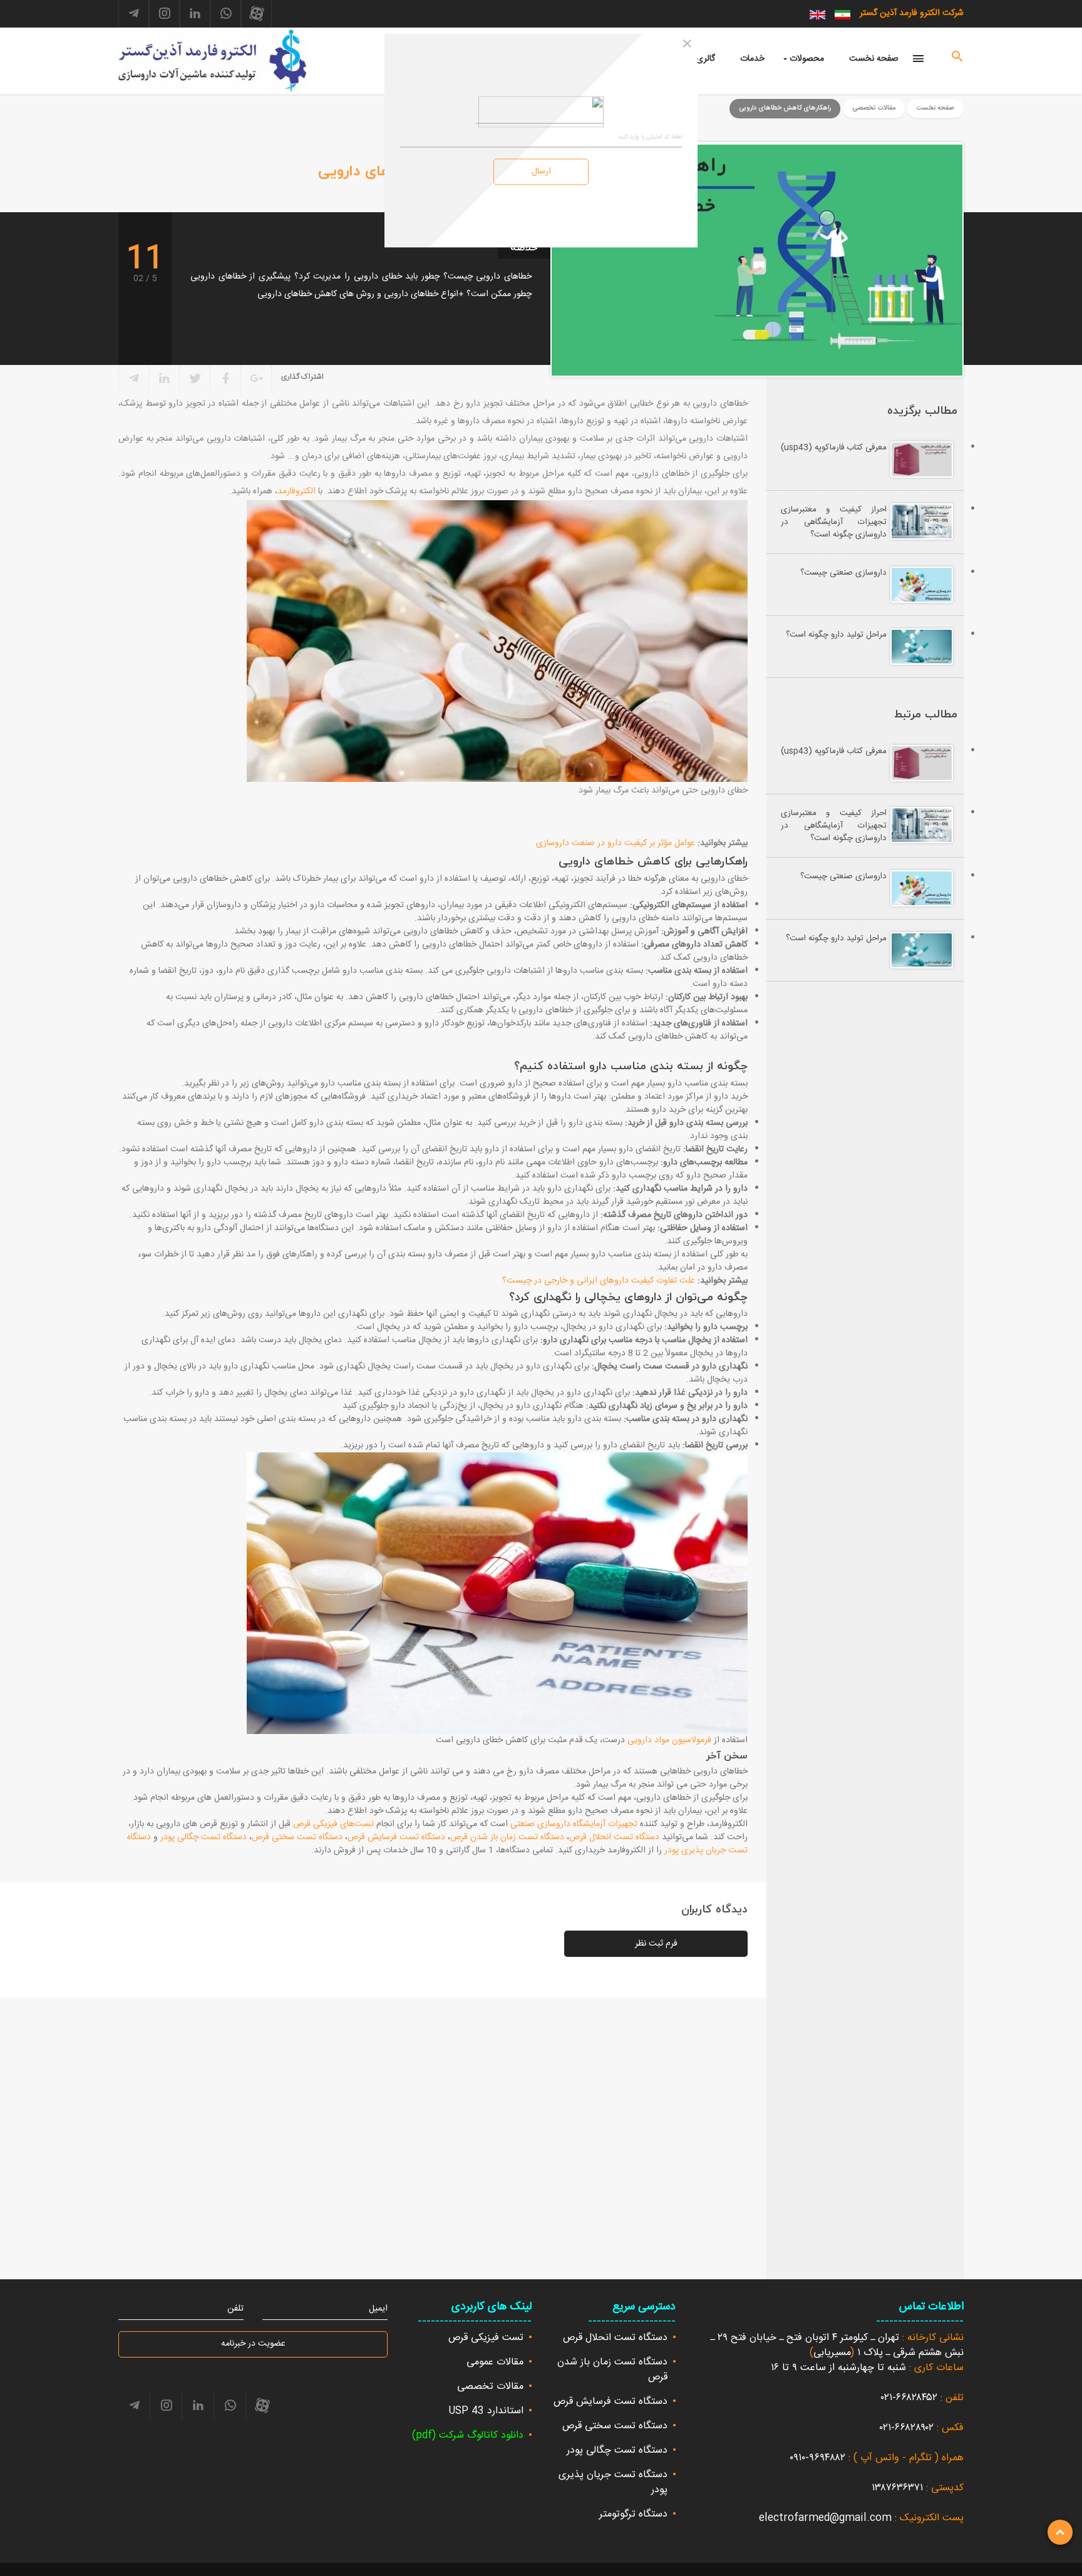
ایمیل (378, 2309)
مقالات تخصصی (490, 2387)
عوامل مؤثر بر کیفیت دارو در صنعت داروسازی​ (616, 843)
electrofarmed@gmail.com (825, 2518)
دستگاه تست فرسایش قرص (396, 1837)
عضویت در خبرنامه (253, 2344)
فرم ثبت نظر (656, 1944)
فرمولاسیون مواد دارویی (669, 1740)
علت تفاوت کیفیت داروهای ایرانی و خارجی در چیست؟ (599, 1281)
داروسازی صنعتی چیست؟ (843, 573)
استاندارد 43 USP (486, 2411)
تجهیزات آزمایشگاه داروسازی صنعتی (574, 1824)
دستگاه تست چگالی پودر (204, 1837)
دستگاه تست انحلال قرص (614, 1837)
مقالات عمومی (495, 2362)
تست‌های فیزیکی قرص (333, 1824)
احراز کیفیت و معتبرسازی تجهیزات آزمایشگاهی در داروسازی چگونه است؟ (834, 522)
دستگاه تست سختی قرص (297, 1837)
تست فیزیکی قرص (486, 2338)
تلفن (235, 2309)
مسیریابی (832, 2353)
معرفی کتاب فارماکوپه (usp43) (834, 448)
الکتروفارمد (296, 491)
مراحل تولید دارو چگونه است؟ (836, 635)
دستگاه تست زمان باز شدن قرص (507, 1837)
